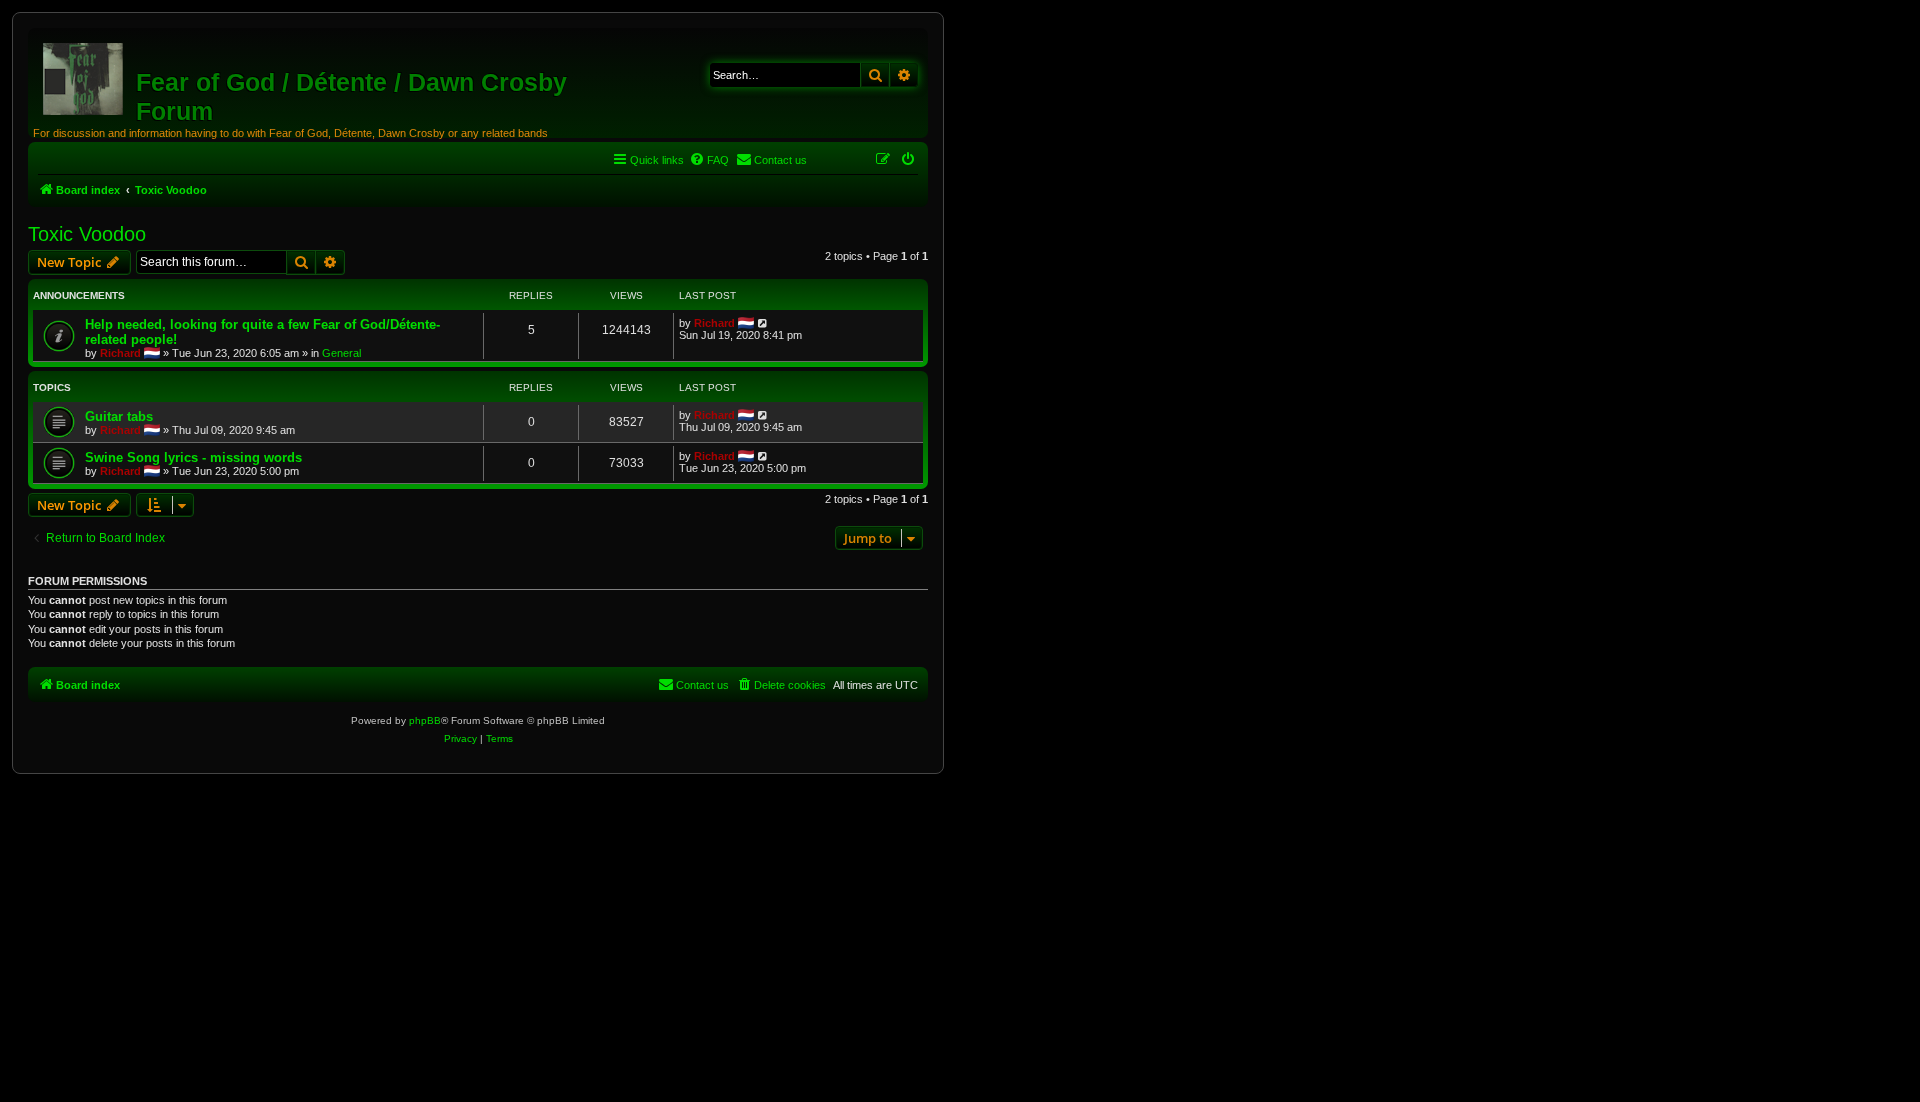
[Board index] (84, 75)
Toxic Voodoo (87, 234)
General (341, 353)
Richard (120, 353)
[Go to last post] (763, 323)
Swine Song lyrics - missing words (193, 457)
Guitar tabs (119, 416)
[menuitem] (709, 160)
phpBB (425, 720)
